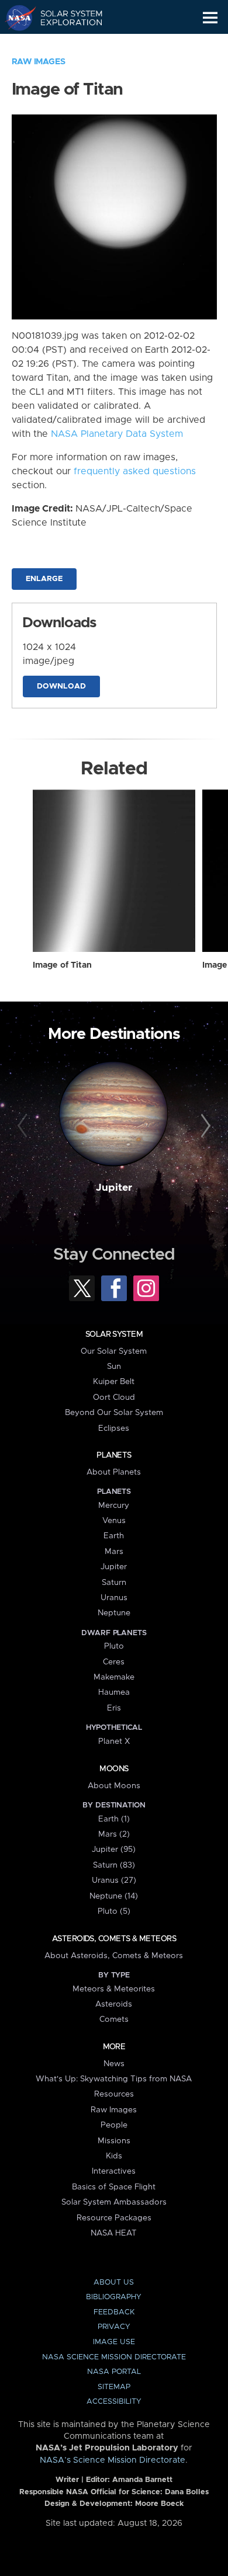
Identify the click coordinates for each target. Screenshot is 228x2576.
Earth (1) (114, 1819)
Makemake (114, 1677)
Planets (114, 1455)
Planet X (114, 1741)
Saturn (114, 1583)
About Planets (114, 1472)
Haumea (114, 1692)
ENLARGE (44, 579)
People (114, 2125)
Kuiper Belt (114, 1382)
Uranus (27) (114, 1880)
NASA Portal (114, 2372)
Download (61, 686)
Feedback (114, 2312)
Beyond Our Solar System (114, 1413)
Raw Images (39, 62)
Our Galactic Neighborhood (65, 44)
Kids (114, 2156)
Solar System (114, 1334)
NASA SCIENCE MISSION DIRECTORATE (114, 2357)
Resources (114, 2094)
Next (204, 1126)
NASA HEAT (114, 2233)
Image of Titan (62, 965)
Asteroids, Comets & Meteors (114, 1939)
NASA (15, 18)
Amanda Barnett (142, 2480)
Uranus (114, 1598)
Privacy (114, 2327)
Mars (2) (114, 1834)
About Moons (114, 1786)
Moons (114, 1769)
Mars (114, 1552)
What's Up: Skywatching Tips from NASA (114, 2079)
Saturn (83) (114, 1865)
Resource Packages (114, 2218)
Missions (114, 2141)
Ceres (114, 1662)
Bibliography (114, 2297)
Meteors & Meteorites (114, 1989)
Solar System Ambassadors (114, 2202)
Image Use (114, 2342)
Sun (114, 1367)
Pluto (114, 1646)
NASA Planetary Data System (117, 434)
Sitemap (114, 2387)
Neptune (114, 1613)
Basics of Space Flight (114, 2187)
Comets (114, 2019)
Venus (114, 1521)
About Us (114, 2283)
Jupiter (114, 1188)
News (114, 2064)
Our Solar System (114, 1351)
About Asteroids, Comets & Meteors (114, 1956)
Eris (114, 1708)
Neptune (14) (114, 1896)
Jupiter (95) (114, 1850)
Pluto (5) (114, 1911)
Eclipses (114, 1428)
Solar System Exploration (65, 18)
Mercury (114, 1506)
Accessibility (114, 2402)
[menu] (210, 18)
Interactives (114, 2171)
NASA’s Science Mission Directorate (113, 2460)
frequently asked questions (135, 471)
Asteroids (114, 2004)
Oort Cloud (114, 1397)
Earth (114, 1536)
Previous (24, 1126)
